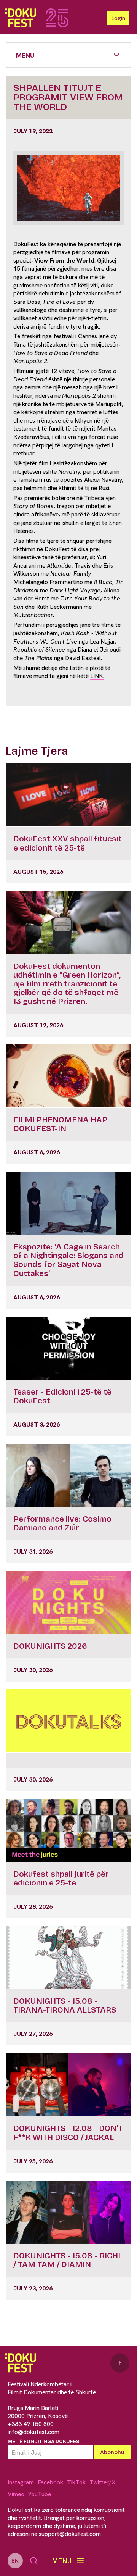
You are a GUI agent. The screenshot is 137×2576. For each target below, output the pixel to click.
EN (15, 2561)
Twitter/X (102, 2482)
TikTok (76, 2482)
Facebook (50, 2482)
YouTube (40, 2494)
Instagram (21, 2482)
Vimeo (16, 2494)
